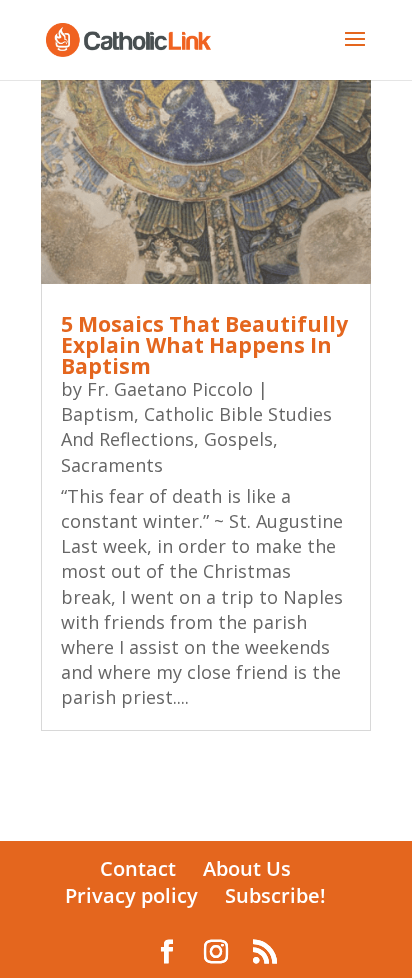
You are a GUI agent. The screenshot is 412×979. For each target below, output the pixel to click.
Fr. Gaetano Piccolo (170, 389)
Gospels (238, 439)
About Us (247, 868)
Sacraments (112, 465)
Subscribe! (275, 895)
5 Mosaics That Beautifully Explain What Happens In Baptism (204, 345)
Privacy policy (131, 895)
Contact (138, 868)
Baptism (97, 414)
